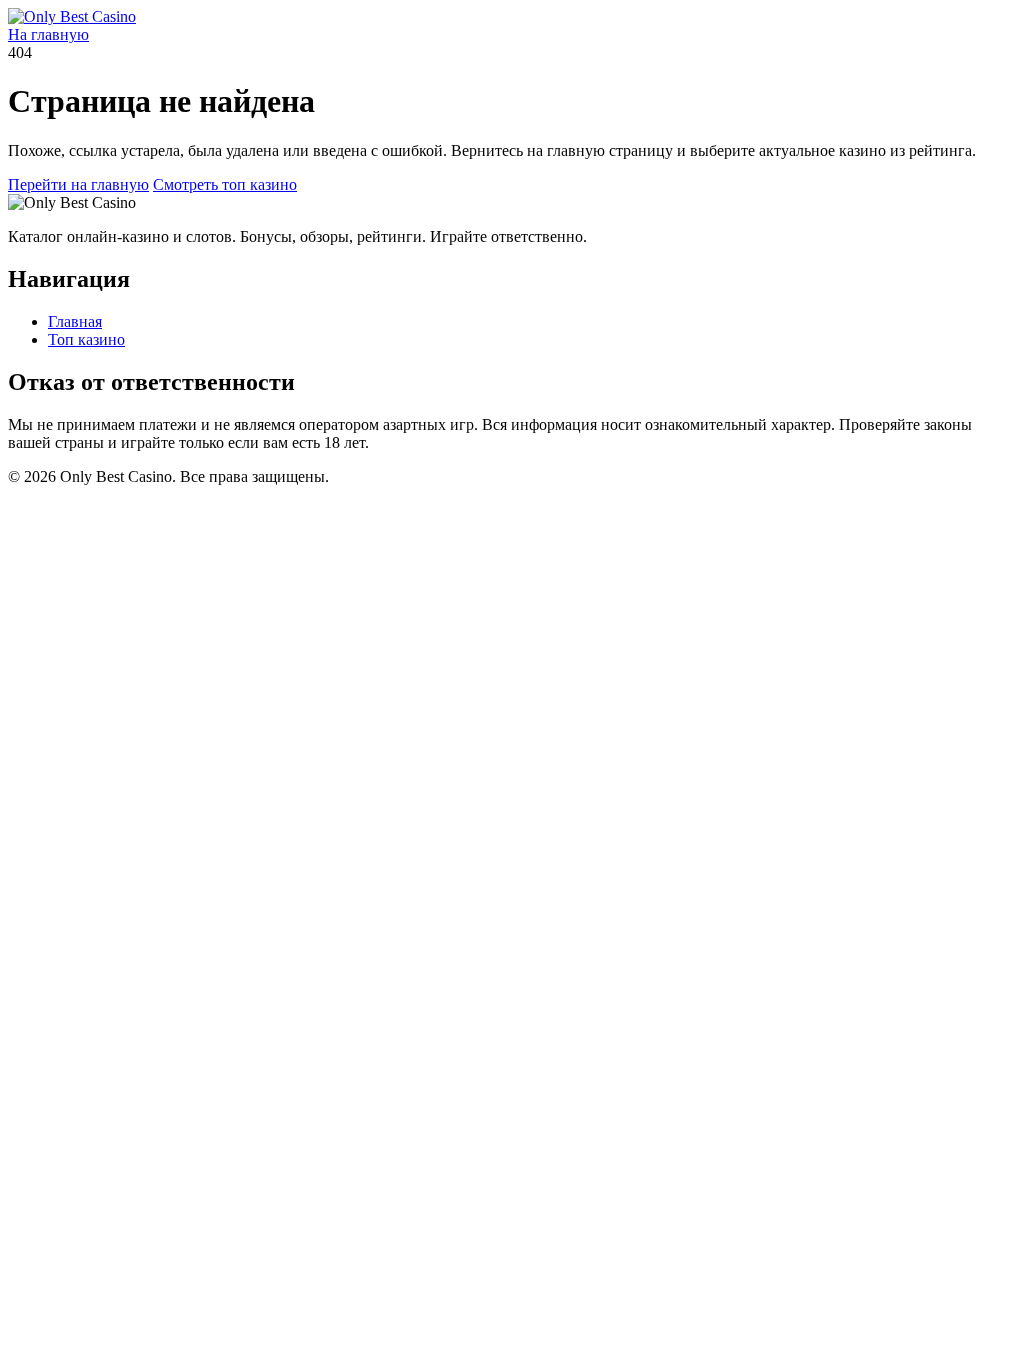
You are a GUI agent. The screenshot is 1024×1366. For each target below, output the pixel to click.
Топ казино (86, 339)
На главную (48, 34)
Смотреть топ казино (225, 184)
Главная (75, 321)
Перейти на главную (78, 184)
